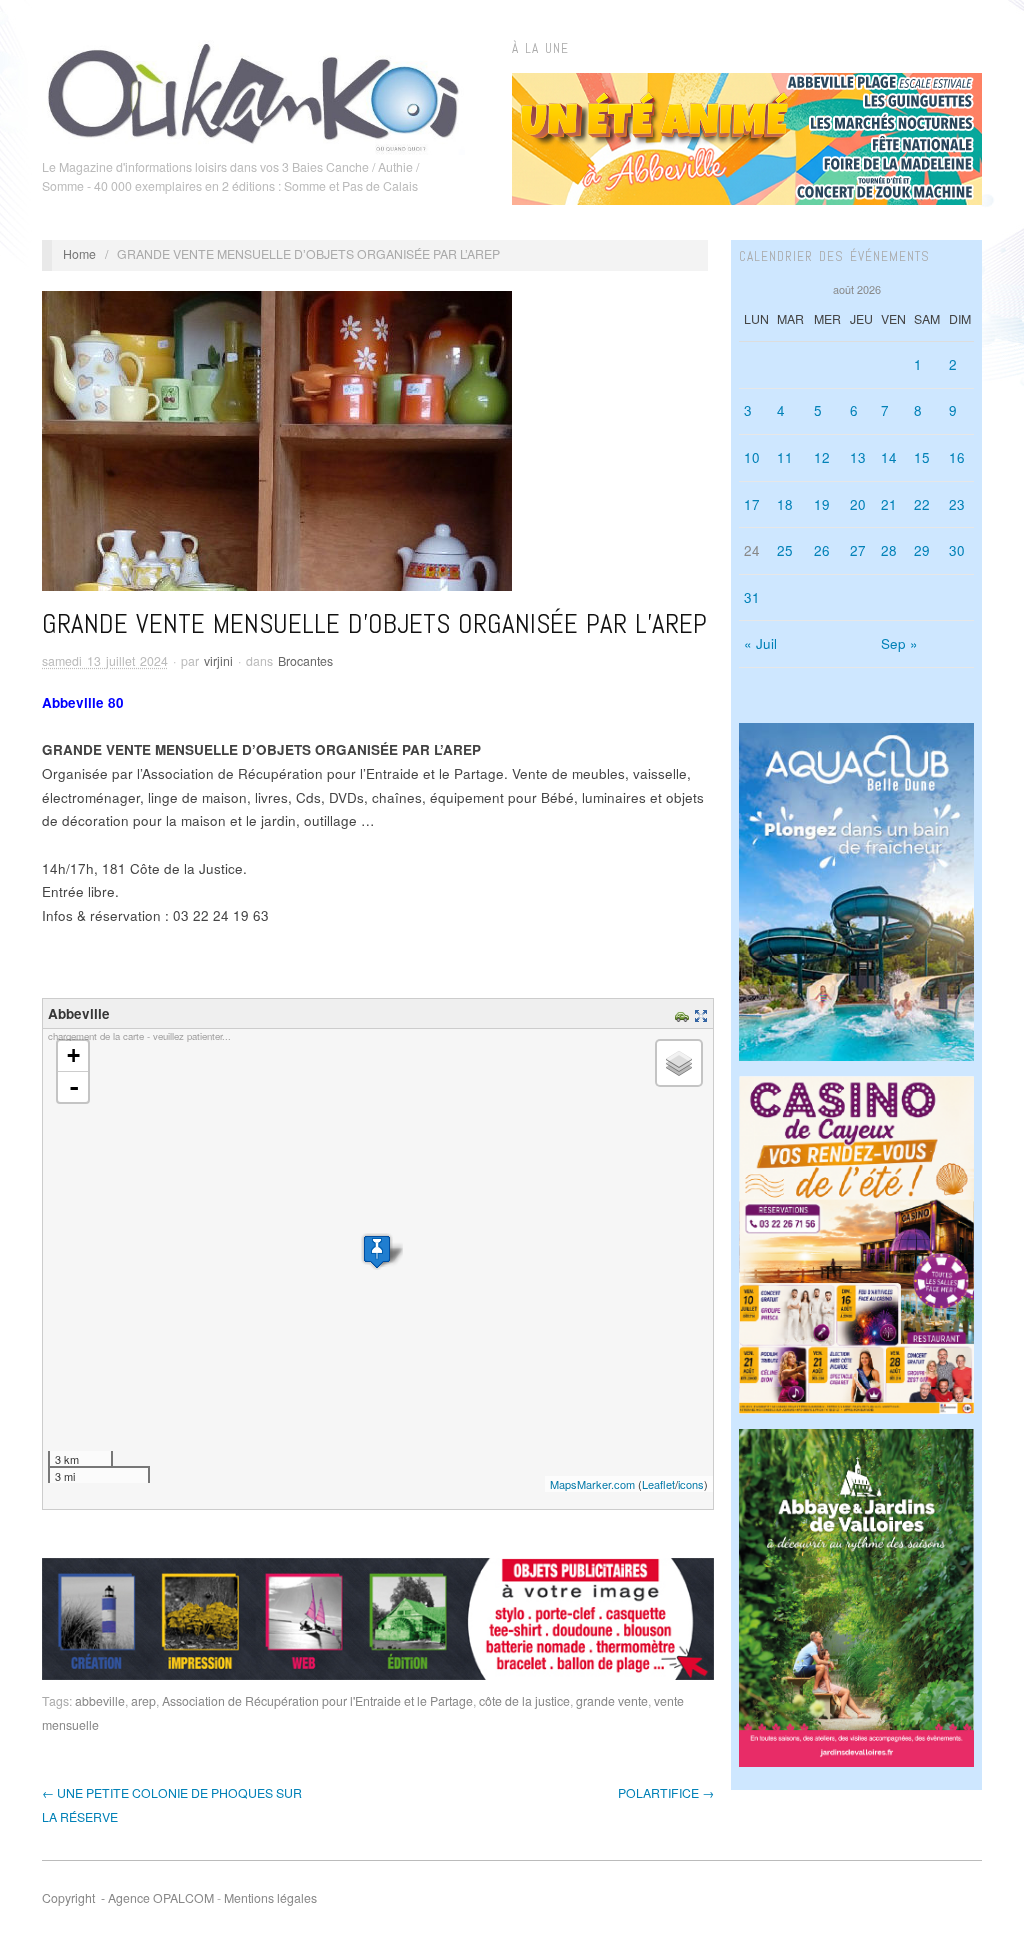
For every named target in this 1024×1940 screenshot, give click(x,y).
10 (752, 457)
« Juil (760, 643)
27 (858, 550)
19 (822, 504)
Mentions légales (270, 1898)
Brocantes (305, 661)
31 (752, 597)
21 (889, 504)
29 (922, 550)
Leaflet (658, 1484)
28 (889, 550)
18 (785, 504)
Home (79, 254)
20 (858, 504)
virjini (218, 661)
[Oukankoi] (253, 94)
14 (889, 457)
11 (785, 457)
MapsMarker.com (592, 1484)
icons (691, 1484)
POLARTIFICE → (666, 1793)
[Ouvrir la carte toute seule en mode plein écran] (703, 1013)
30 (957, 550)
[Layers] (679, 1063)
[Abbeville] (377, 1251)
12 (822, 457)
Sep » (899, 643)
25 (785, 550)
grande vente (612, 1701)
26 (822, 550)
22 (922, 504)
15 (922, 457)
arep (143, 1701)
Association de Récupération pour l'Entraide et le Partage (317, 1701)
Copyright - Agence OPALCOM (128, 1898)
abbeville (100, 1701)
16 (957, 457)
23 (957, 504)
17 (752, 504)
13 (858, 457)
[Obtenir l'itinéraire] (684, 1013)
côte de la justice (524, 1701)
